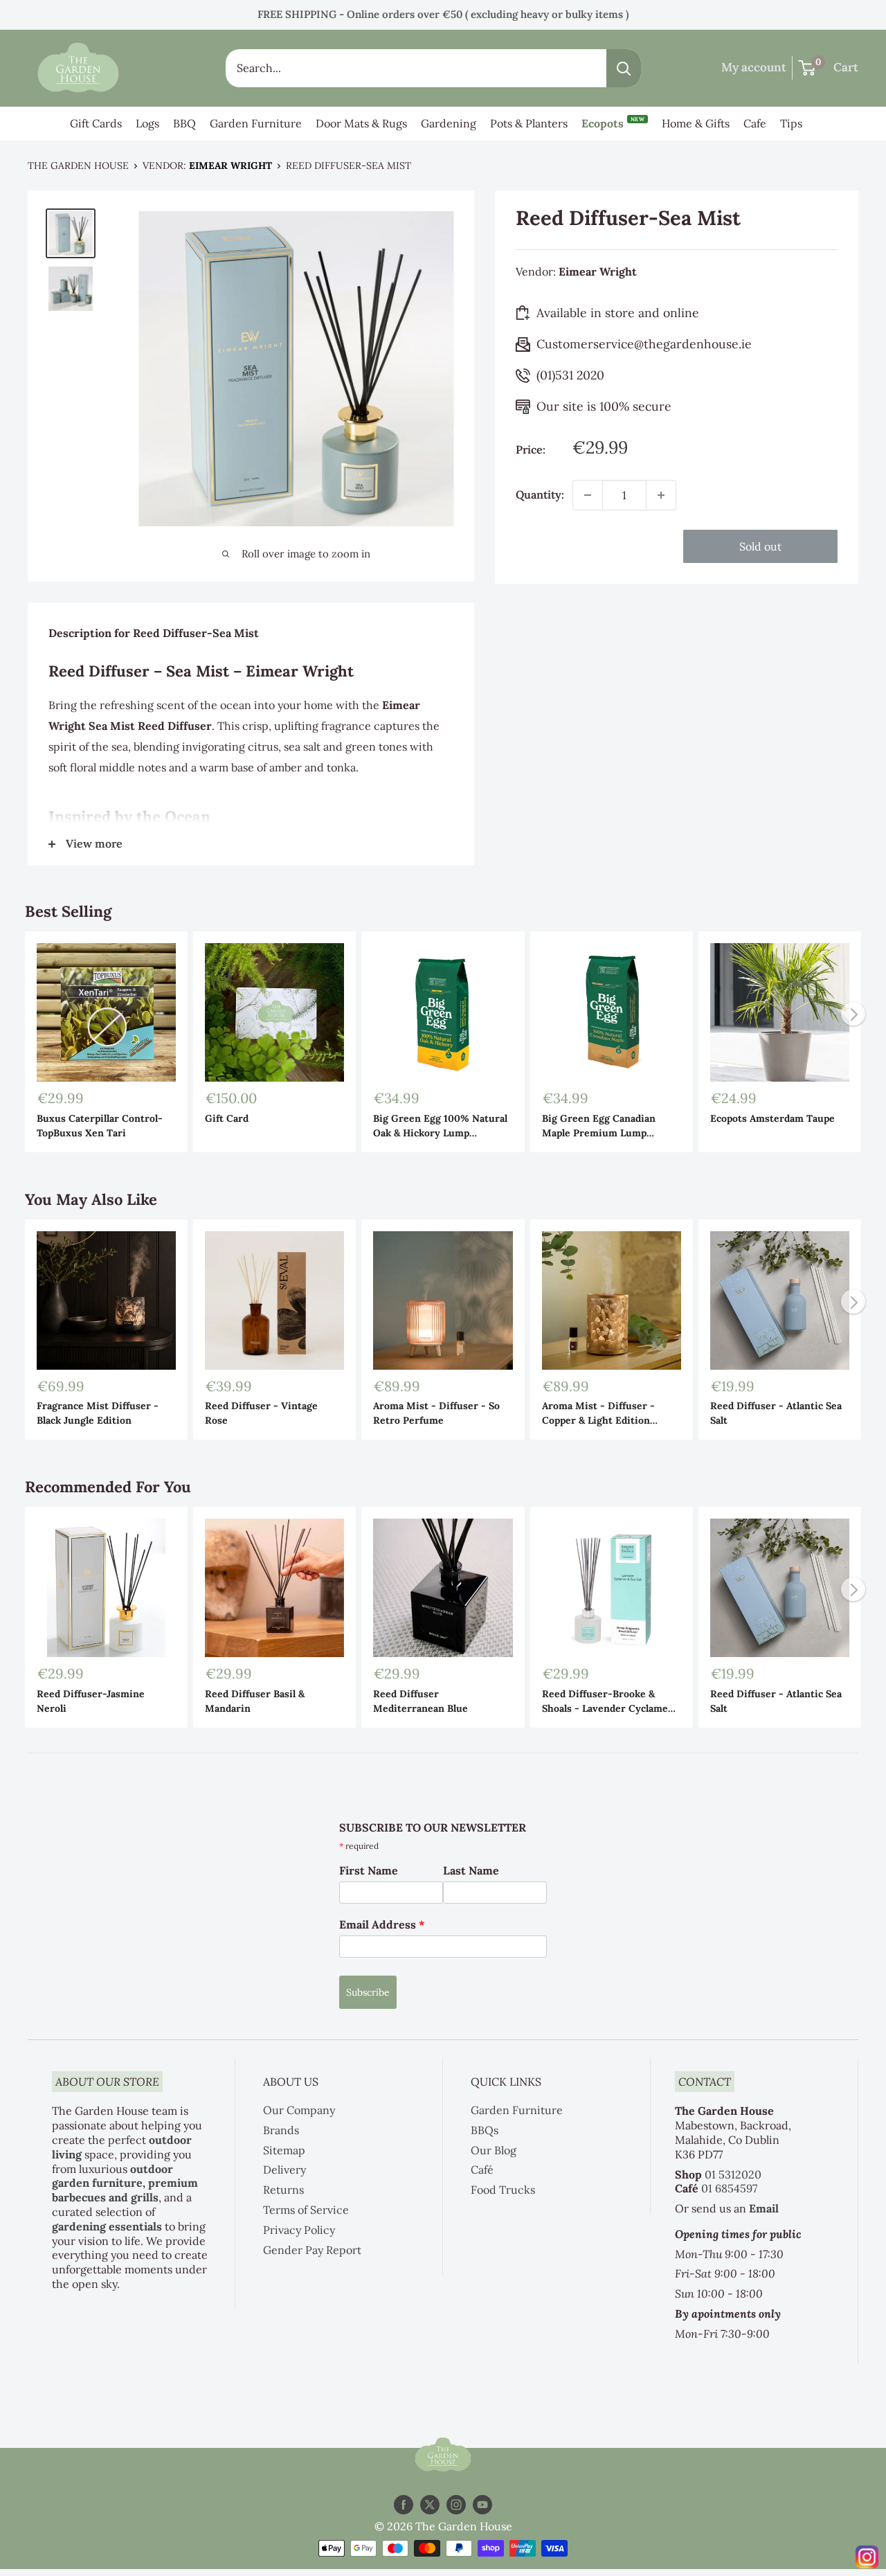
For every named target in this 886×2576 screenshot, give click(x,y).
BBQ (184, 123)
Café (482, 2170)
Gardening (449, 123)
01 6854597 (729, 2188)
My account (754, 67)
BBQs (485, 2130)
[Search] (624, 68)
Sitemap (284, 2150)
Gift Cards (96, 123)
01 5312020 (733, 2174)
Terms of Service (306, 2210)
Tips (791, 123)
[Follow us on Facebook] (404, 2504)
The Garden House (78, 166)
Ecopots (613, 123)
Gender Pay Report (312, 2250)
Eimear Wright (230, 166)
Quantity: (540, 494)
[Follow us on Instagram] (456, 2504)
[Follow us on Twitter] (430, 2504)
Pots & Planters (529, 123)
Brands (281, 2130)
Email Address (382, 1924)
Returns (283, 2190)
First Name (369, 1870)
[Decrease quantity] (588, 495)
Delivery (284, 2170)
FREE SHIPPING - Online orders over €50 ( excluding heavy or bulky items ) (443, 14)
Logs (147, 123)
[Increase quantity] (661, 495)
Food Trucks (503, 2190)
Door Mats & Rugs (361, 123)
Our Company (299, 2110)
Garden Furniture (256, 123)
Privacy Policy (299, 2230)
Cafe (755, 123)
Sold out (760, 546)
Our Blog (494, 2150)
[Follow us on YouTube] (482, 2504)
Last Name (471, 1870)
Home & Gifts (696, 123)
